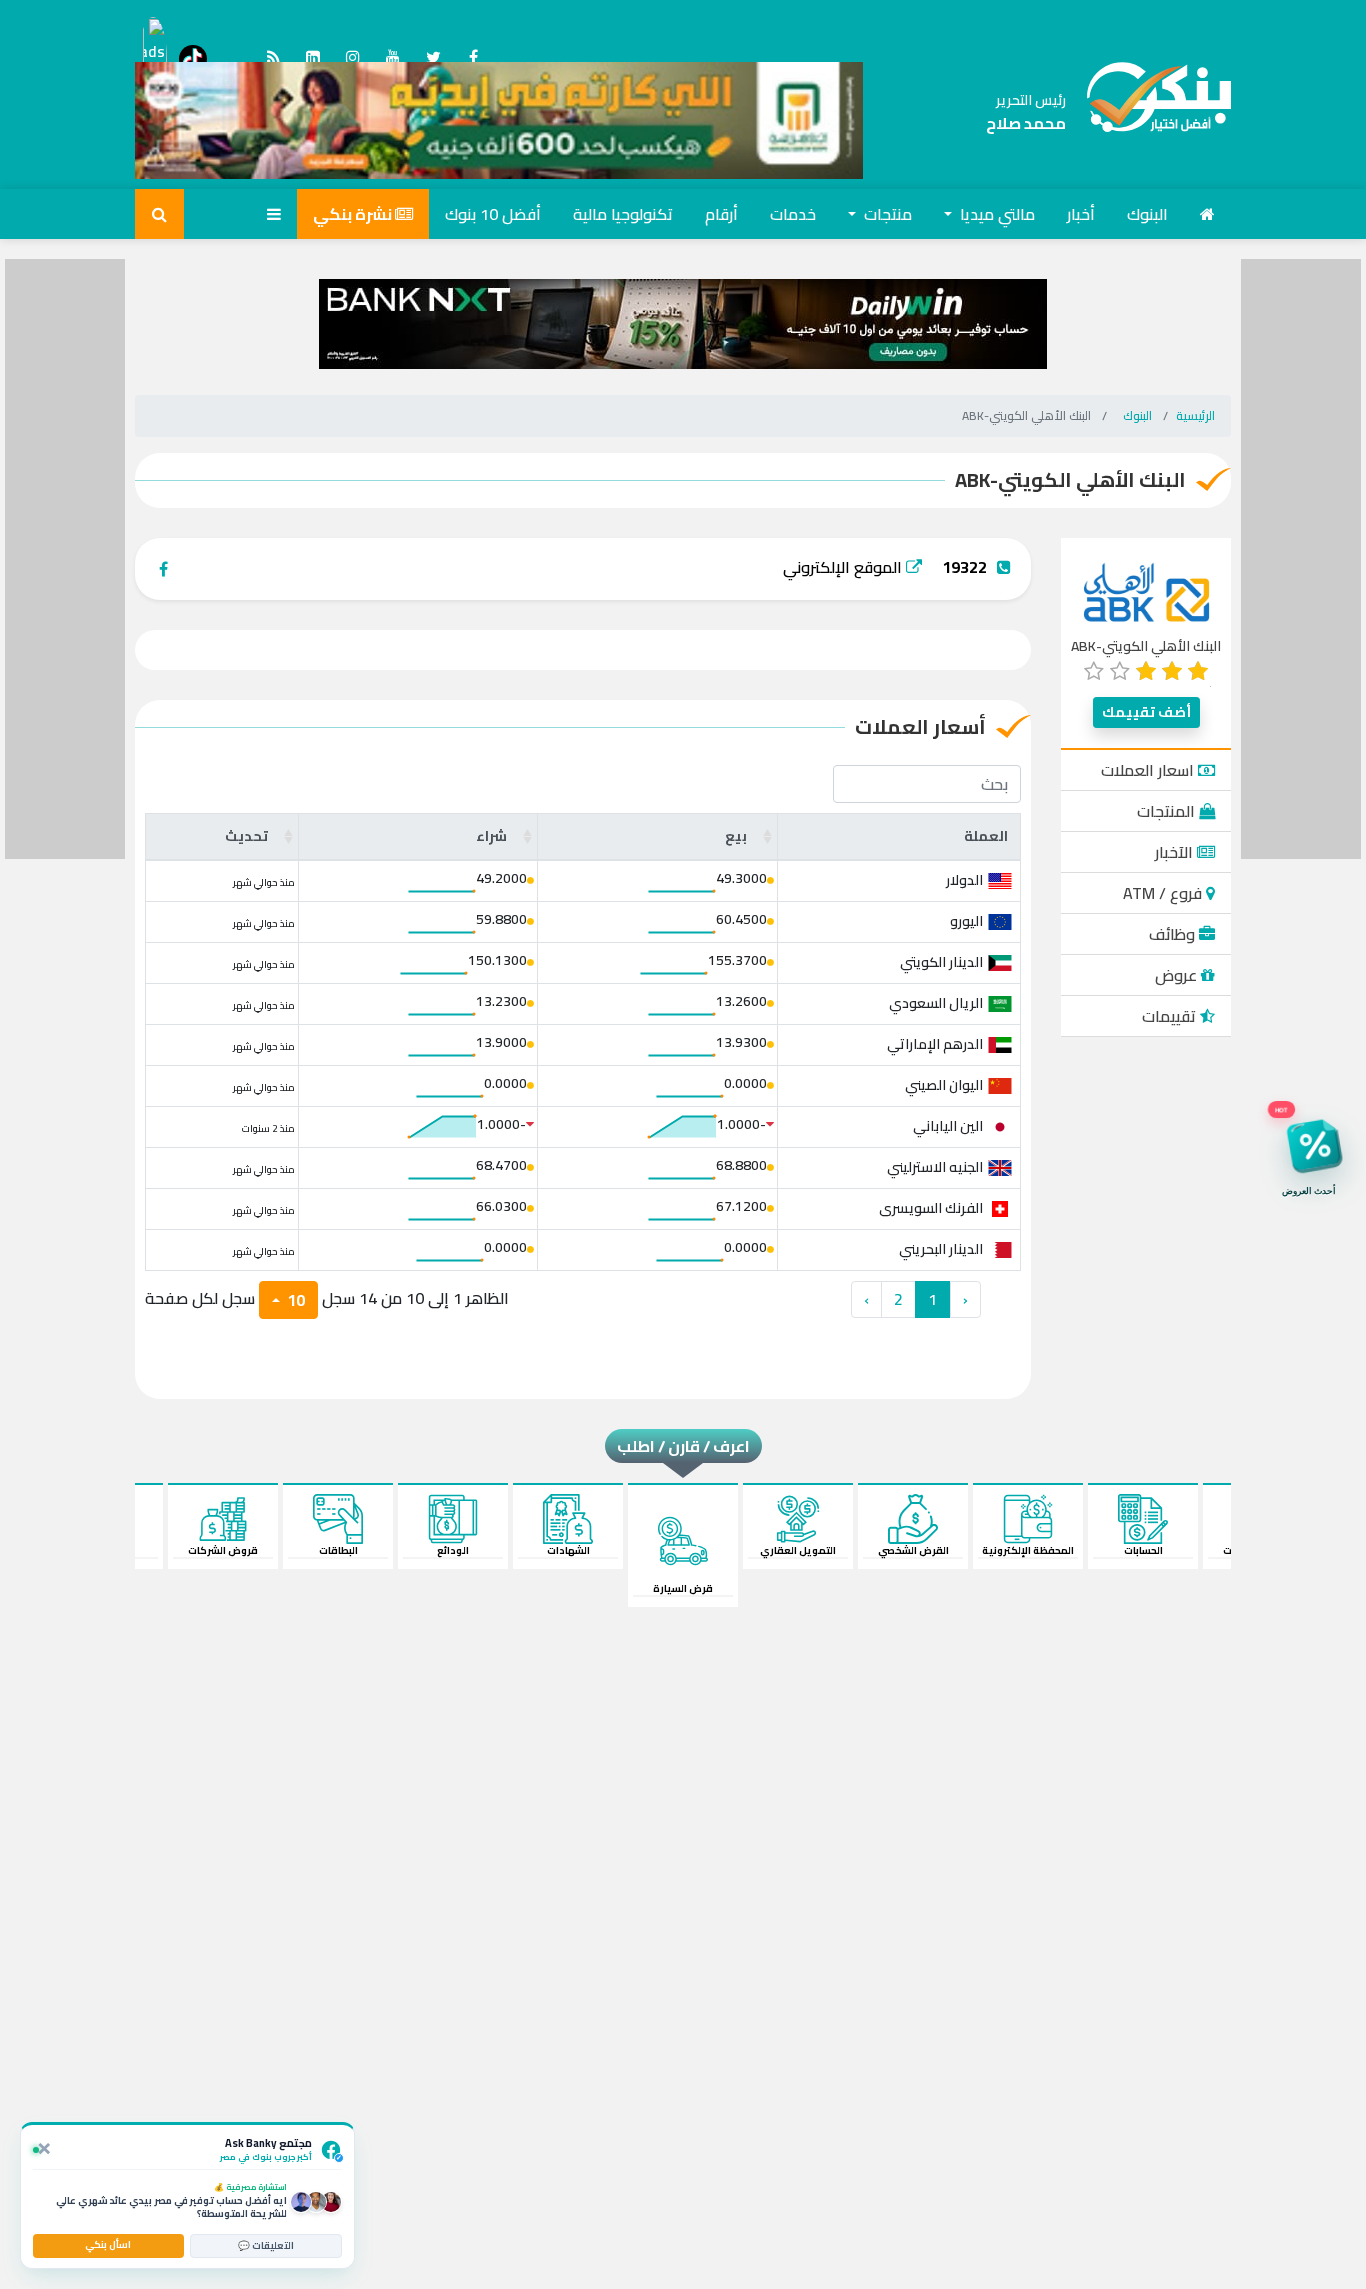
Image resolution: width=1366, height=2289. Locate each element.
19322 (964, 567)
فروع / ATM (1164, 893)
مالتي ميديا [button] (995, 214)
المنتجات (1168, 811)
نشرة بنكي (354, 214)
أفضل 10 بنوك (493, 214)
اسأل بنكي (108, 2244)
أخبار (1081, 214)
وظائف (1174, 934)
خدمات (793, 214)
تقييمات (1171, 1016)
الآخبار (1176, 852)
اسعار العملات (1149, 770)
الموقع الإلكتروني (844, 567)
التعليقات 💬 (266, 2245)
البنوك (1147, 214)
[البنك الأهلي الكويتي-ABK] (1146, 591)
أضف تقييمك (1146, 712)
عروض (1178, 975)
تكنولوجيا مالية (623, 214)
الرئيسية (1195, 415)
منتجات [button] (886, 214)
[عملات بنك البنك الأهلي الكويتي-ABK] (1148, 112)
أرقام (721, 214)
